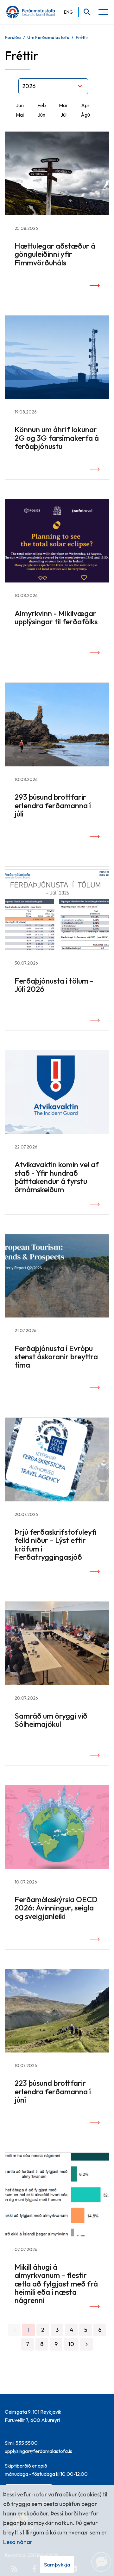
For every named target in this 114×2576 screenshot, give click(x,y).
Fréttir (82, 37)
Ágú (85, 115)
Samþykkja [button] (57, 2564)
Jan (20, 105)
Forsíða (13, 37)
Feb (42, 105)
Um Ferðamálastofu (48, 37)
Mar (63, 105)
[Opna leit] (85, 12)
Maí (20, 115)
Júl (63, 115)
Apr (85, 105)
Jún (41, 115)
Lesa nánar (18, 2542)
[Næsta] (86, 2344)
